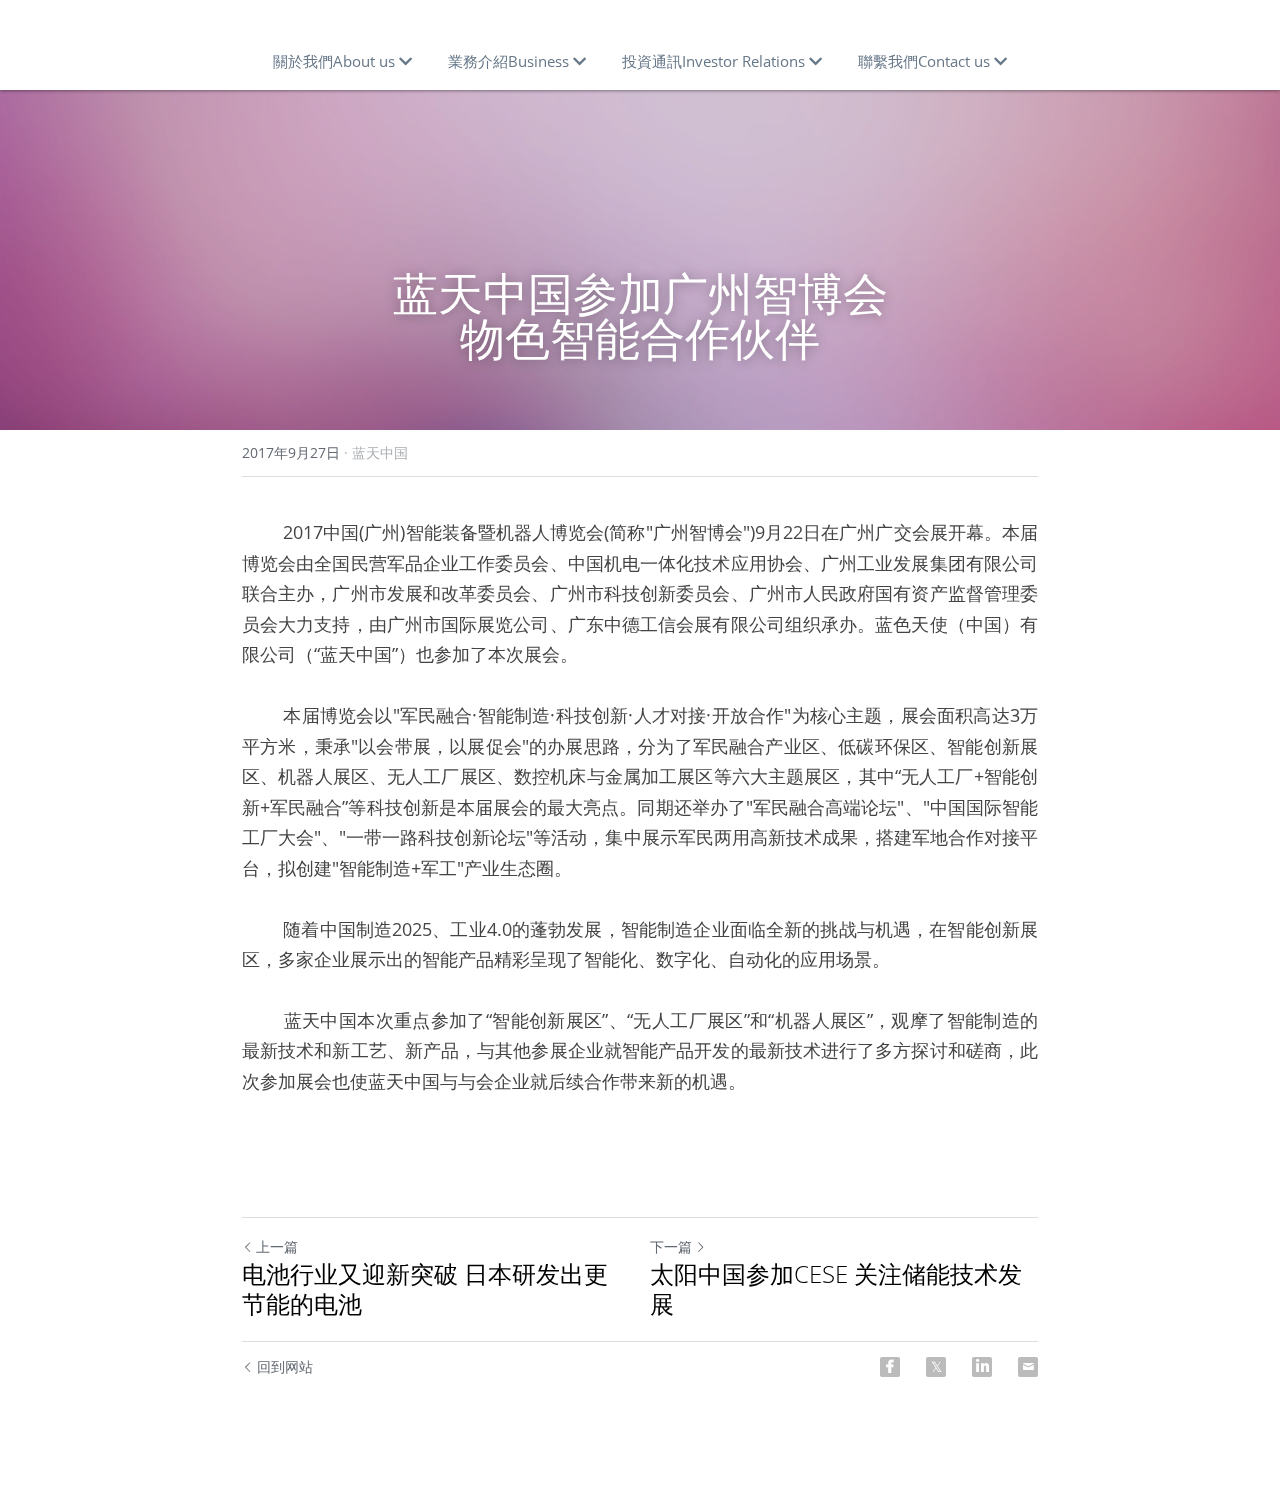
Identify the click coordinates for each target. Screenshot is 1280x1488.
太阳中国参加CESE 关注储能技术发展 (836, 1289)
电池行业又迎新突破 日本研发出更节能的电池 (425, 1289)
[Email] (1028, 1367)
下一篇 (671, 1246)
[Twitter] (936, 1367)
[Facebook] (890, 1367)
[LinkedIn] (982, 1367)
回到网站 (285, 1366)
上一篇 (277, 1246)
